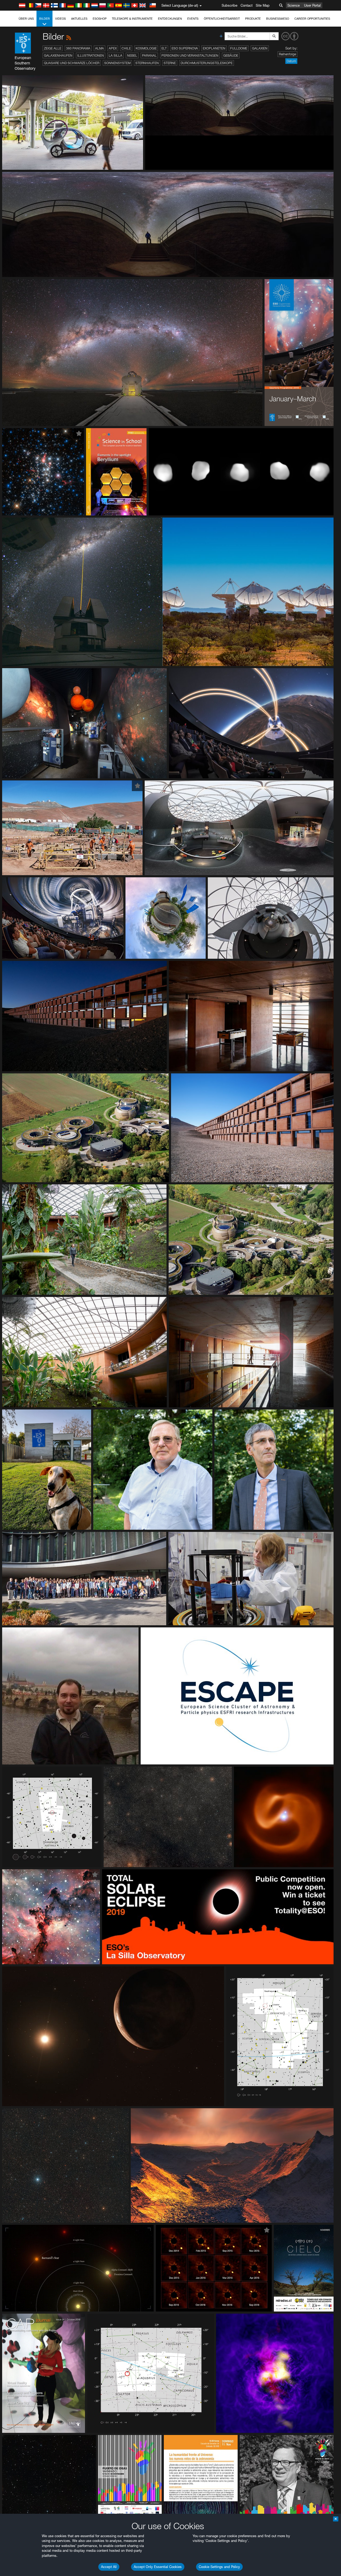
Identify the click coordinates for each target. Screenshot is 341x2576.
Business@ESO (278, 19)
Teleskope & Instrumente (132, 19)
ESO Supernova (185, 48)
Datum (291, 61)
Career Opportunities (312, 19)
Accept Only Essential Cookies (158, 2567)
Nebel (132, 55)
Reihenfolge (287, 54)
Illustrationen (91, 55)
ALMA (100, 48)
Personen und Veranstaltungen (190, 55)
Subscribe (230, 5)
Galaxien (260, 48)
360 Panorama (78, 48)
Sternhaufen (147, 63)
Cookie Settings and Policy (219, 2567)
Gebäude (231, 55)
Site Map (263, 5)
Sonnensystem (117, 63)
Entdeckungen (170, 19)
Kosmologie (146, 48)
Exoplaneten (214, 48)
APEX (113, 48)
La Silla (115, 55)
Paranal (149, 55)
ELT (164, 48)
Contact (247, 5)
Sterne (170, 63)
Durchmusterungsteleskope (207, 63)
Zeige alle (53, 48)
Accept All (109, 2567)
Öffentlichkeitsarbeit (222, 19)
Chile (126, 48)
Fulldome (239, 48)
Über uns (26, 19)
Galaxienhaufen (58, 55)
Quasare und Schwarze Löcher (72, 63)
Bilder (44, 19)
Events (193, 19)
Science (294, 5)
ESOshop (100, 19)
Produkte (253, 19)
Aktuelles (79, 19)
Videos (60, 19)
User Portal (312, 5)
